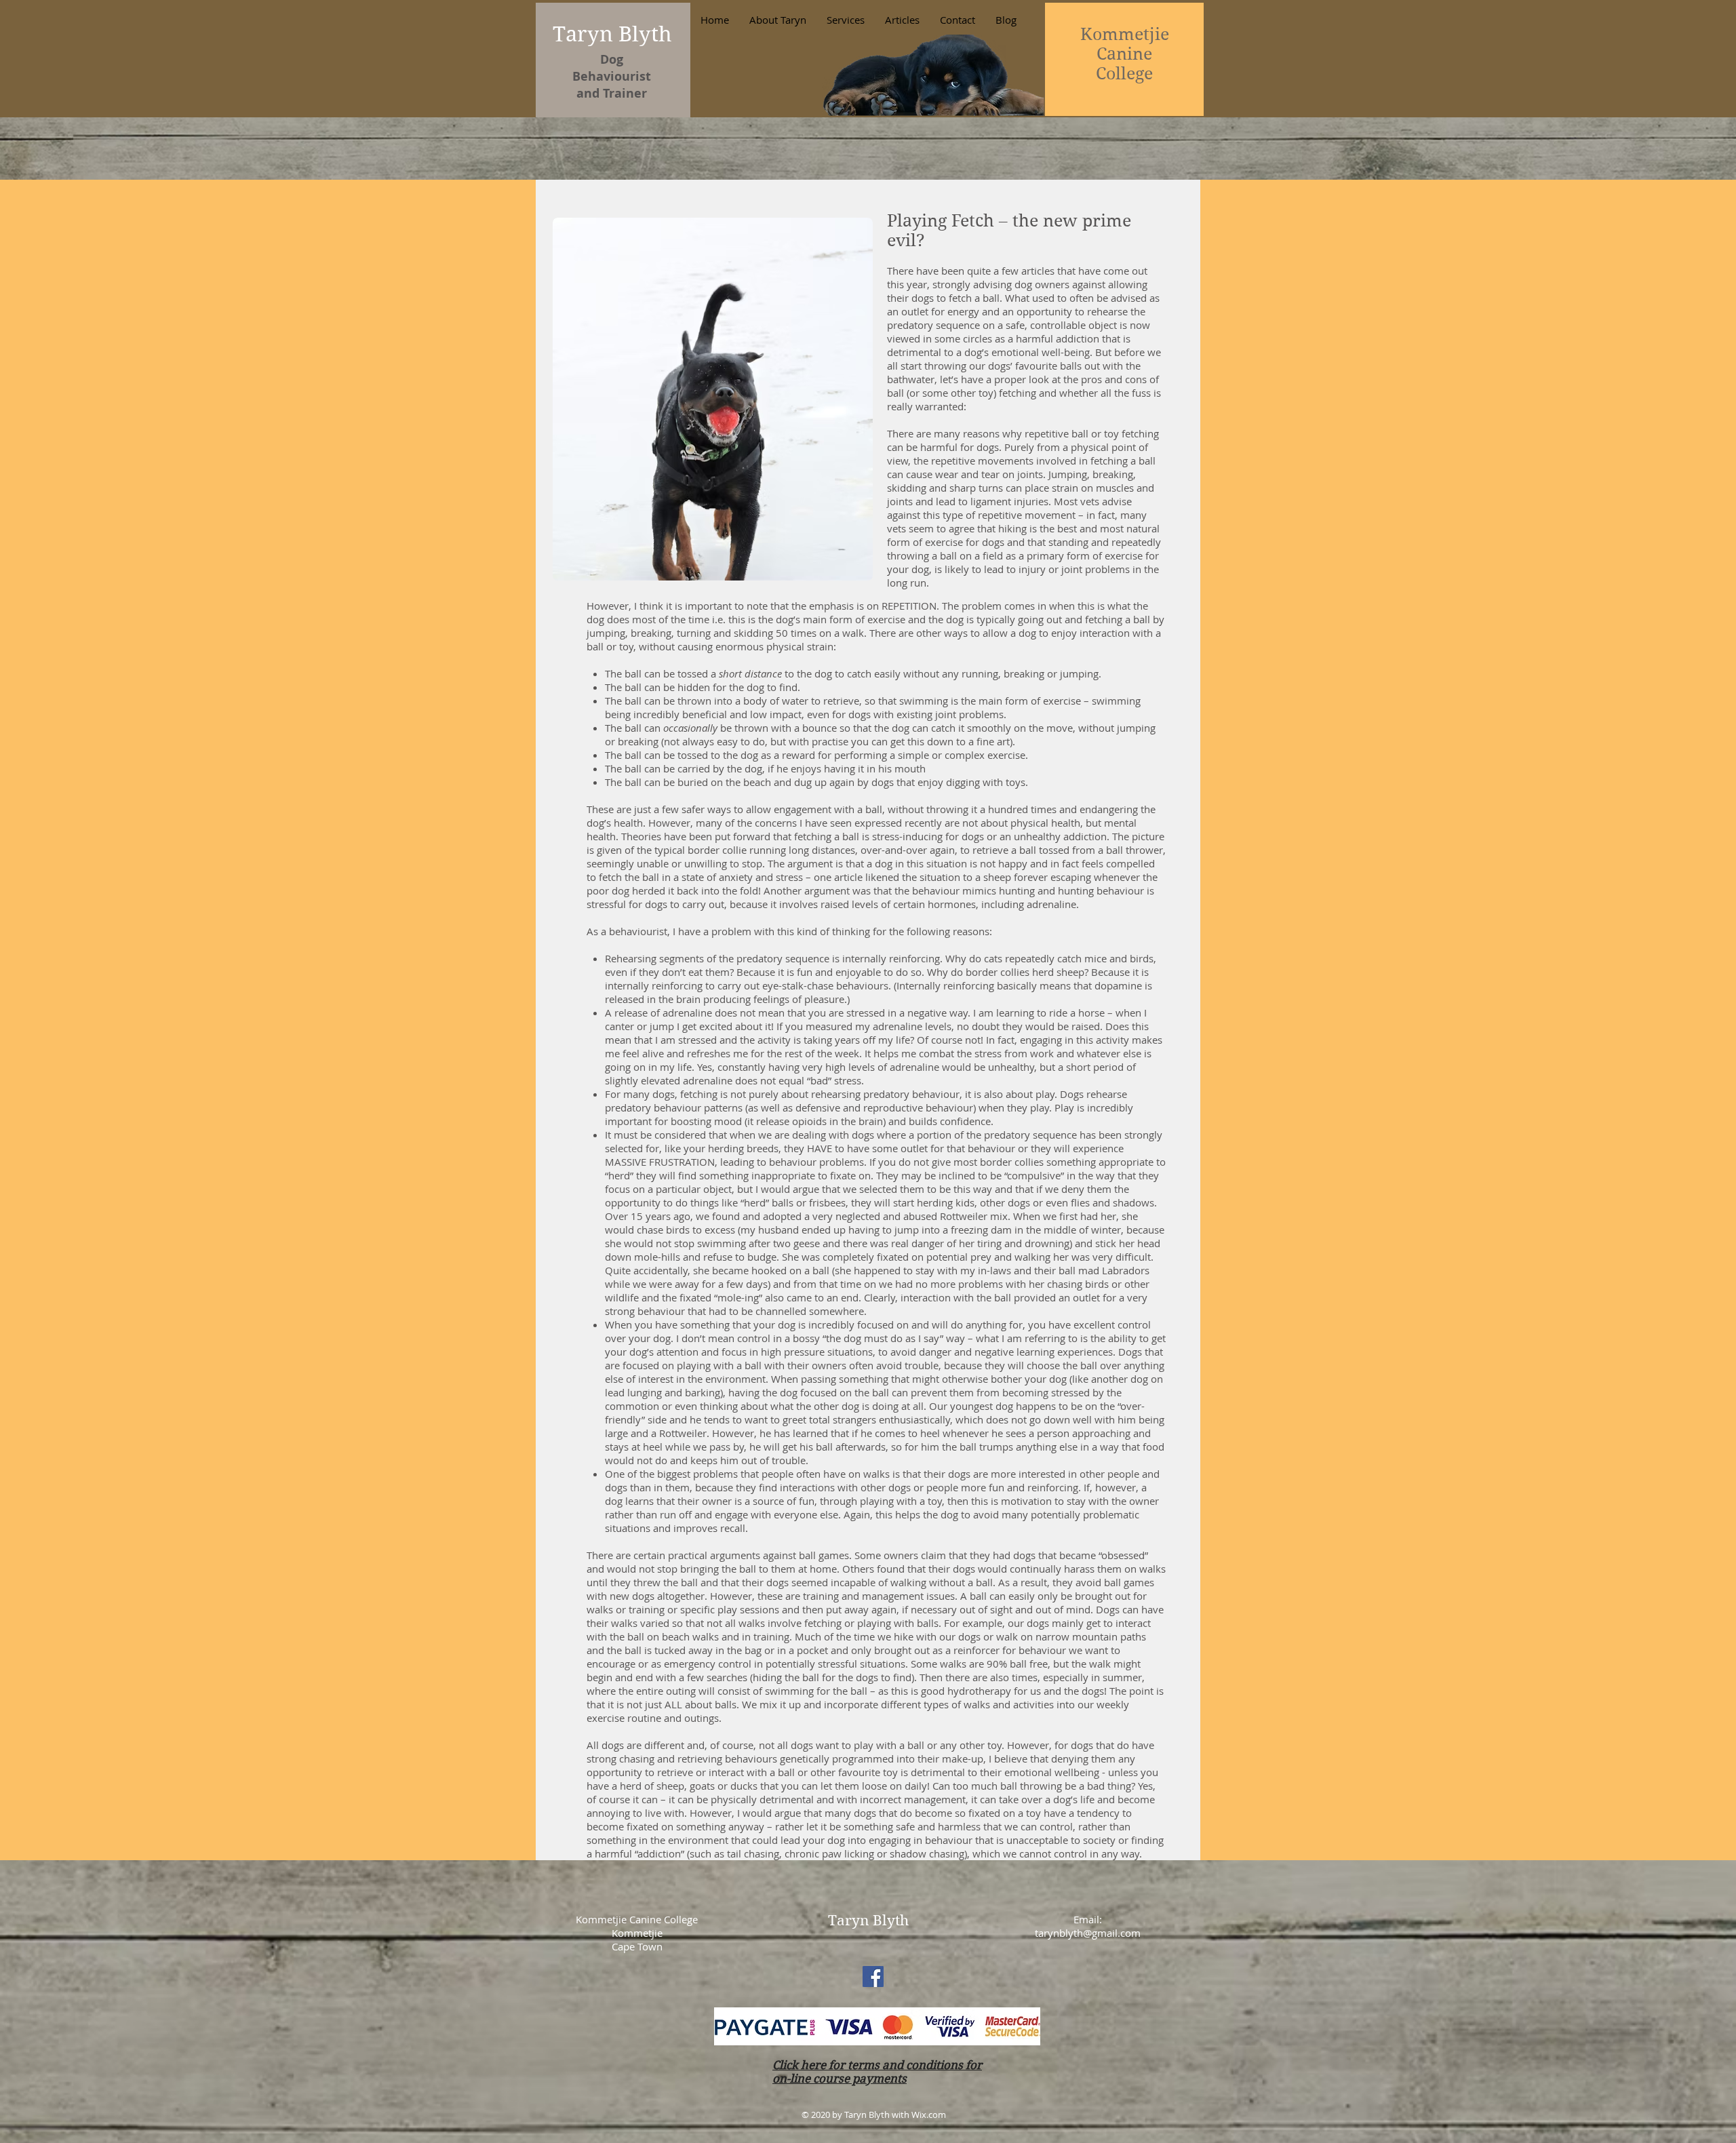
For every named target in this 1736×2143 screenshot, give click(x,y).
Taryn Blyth (612, 34)
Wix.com (929, 2115)
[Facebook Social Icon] (873, 1977)
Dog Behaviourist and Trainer (612, 76)
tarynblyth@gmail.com (1088, 1933)
